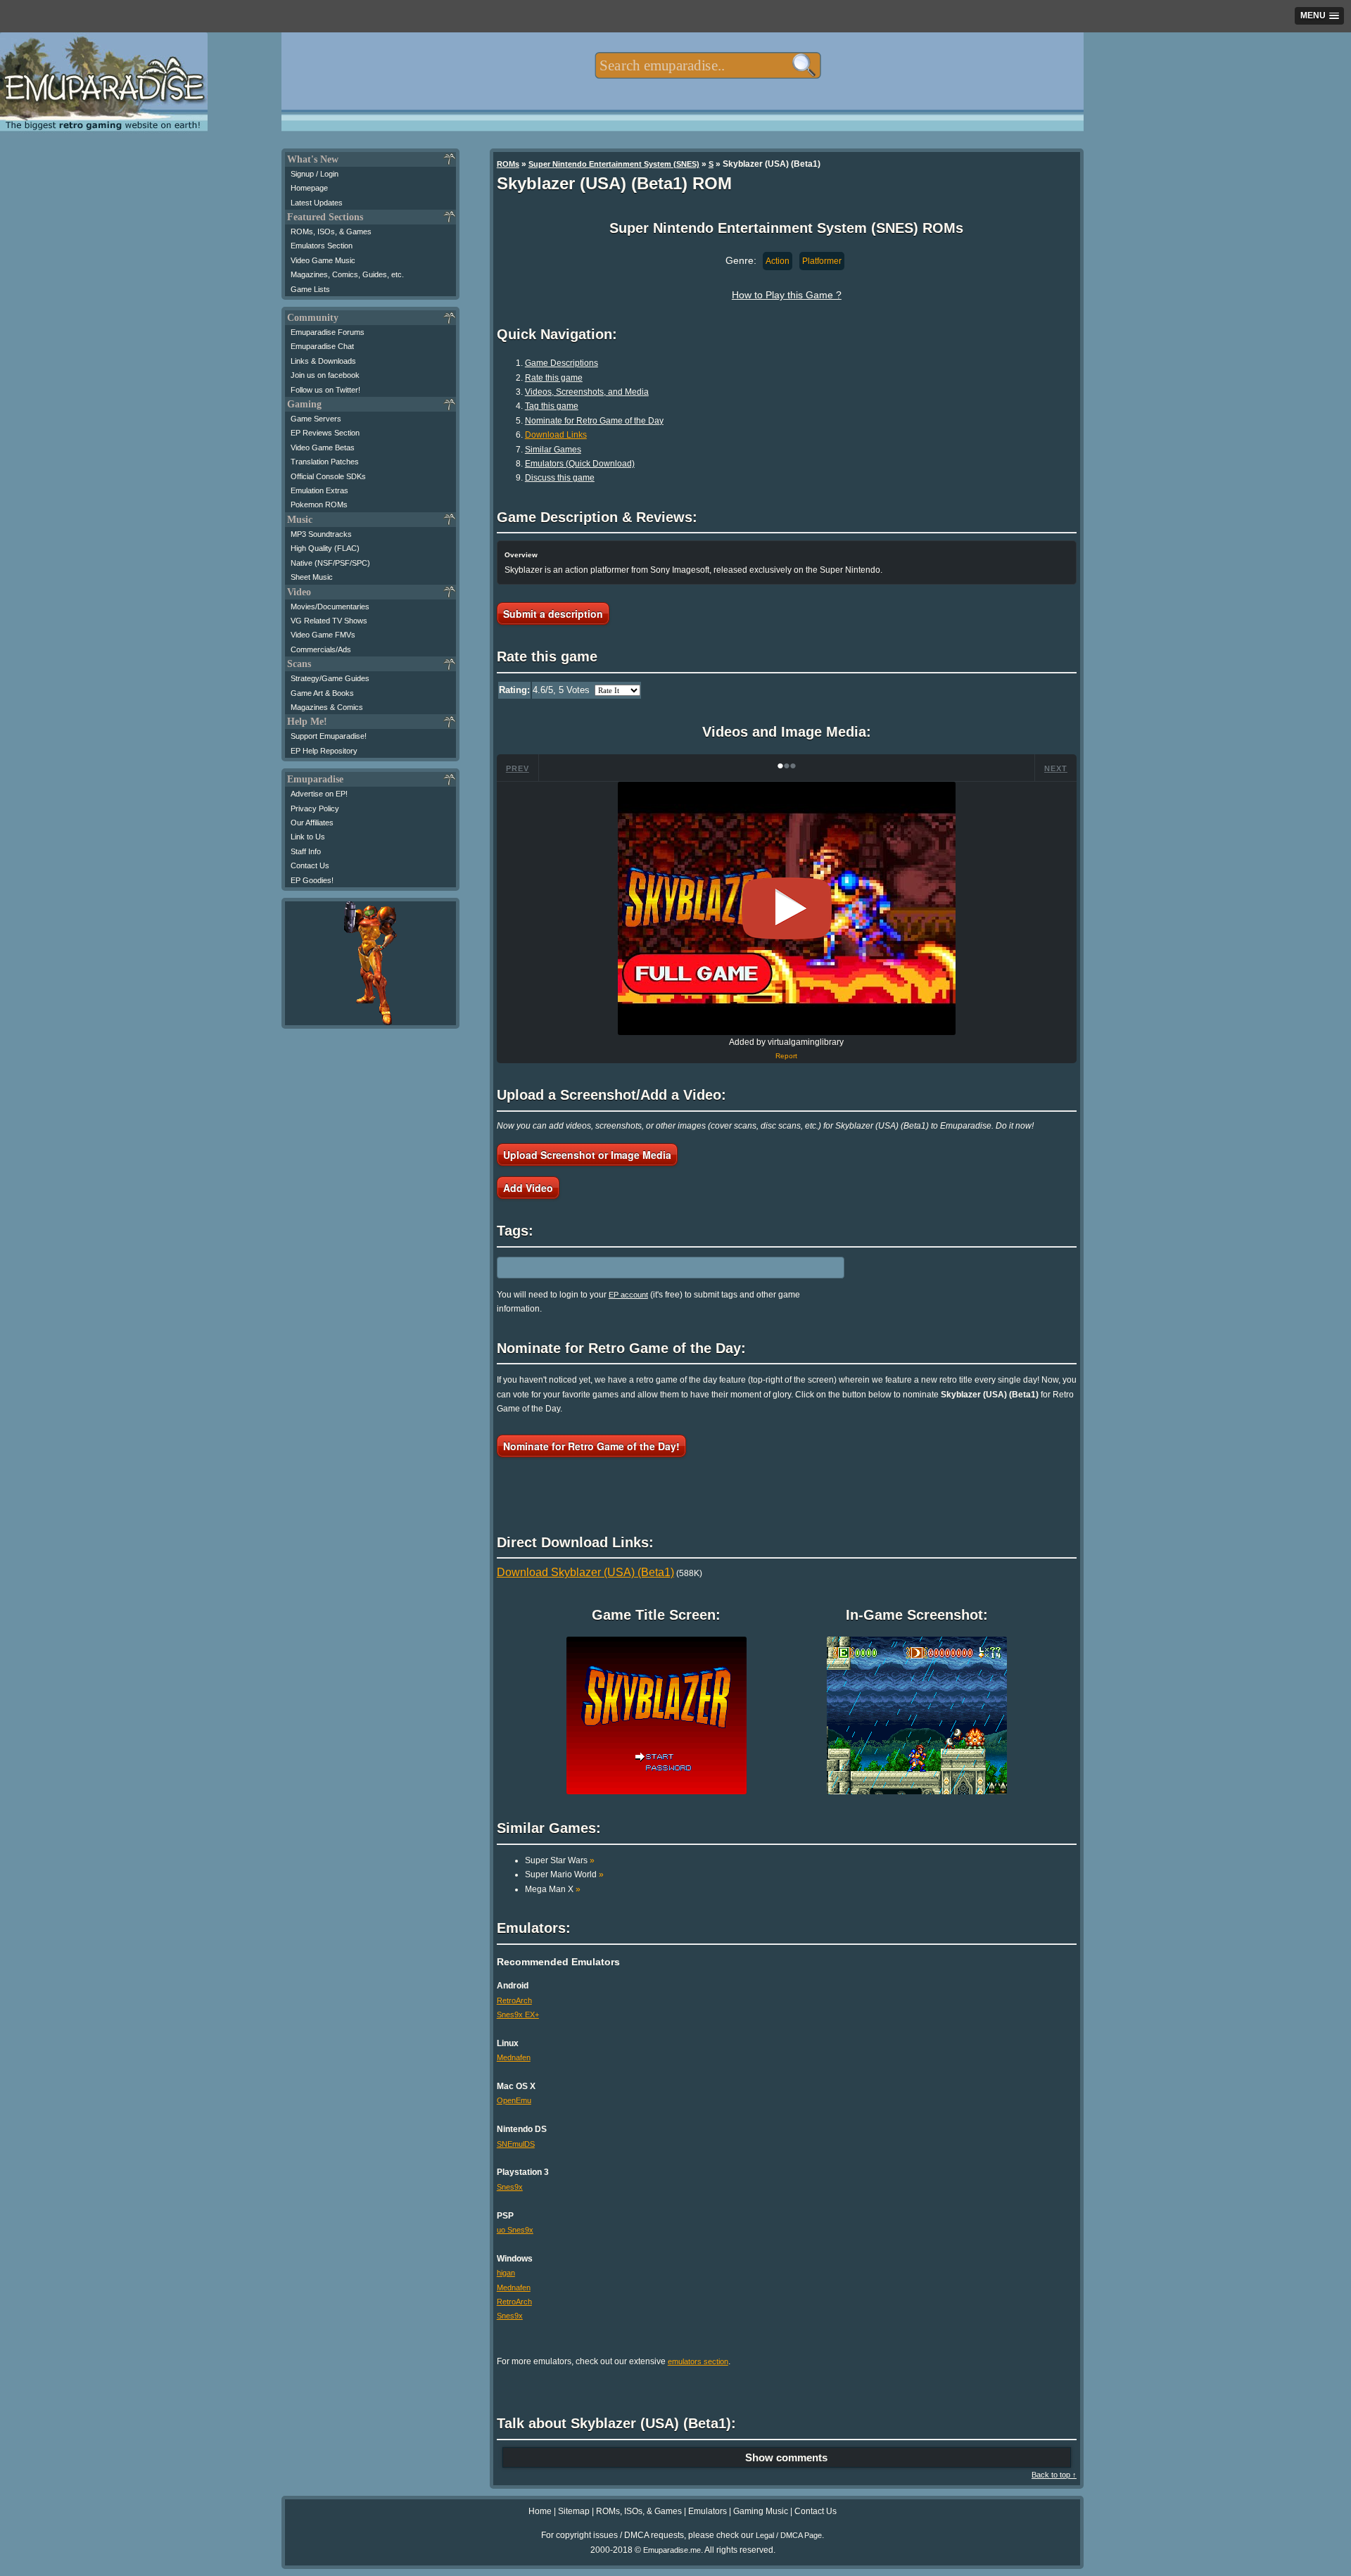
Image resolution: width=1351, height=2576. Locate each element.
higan (506, 2273)
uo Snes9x (515, 2230)
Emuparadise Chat (322, 346)
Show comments (786, 2457)
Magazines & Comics (327, 707)
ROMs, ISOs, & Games (331, 231)
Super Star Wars (560, 1860)
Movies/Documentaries (330, 607)
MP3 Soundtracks (321, 534)
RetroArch (514, 2000)
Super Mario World (564, 1874)
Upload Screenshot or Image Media (587, 1155)
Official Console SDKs (328, 476)
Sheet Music (312, 577)
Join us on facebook (325, 375)
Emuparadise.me (672, 2550)
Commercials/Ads (321, 649)
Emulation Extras (319, 490)
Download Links (556, 435)
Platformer (822, 261)
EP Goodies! (312, 880)
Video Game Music (323, 260)
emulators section (698, 2361)
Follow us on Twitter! (325, 390)
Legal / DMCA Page (789, 2535)
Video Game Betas (323, 448)
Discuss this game (560, 478)
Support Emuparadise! (329, 736)
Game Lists (310, 289)
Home (540, 2511)
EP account (628, 1295)
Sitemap (574, 2511)
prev (518, 768)
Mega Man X (553, 1889)
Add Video (528, 1188)
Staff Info (306, 851)
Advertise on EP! (319, 794)
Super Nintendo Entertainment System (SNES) (614, 164)
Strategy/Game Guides (330, 678)
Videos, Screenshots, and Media (587, 392)
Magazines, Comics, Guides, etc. (347, 274)
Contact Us (310, 865)
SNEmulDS (516, 2144)
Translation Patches (325, 462)
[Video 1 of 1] (787, 908)
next (1056, 768)
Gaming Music (761, 2511)
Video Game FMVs (323, 635)
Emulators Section (322, 246)
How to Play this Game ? (787, 295)
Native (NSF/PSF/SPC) (330, 563)
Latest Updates (317, 203)
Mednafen (514, 2057)
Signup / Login (315, 174)
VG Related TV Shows (329, 621)
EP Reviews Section (325, 433)
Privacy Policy (315, 808)
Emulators (708, 2511)
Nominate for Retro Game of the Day (594, 421)
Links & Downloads (323, 361)
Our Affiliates (312, 823)
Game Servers (316, 419)
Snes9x (510, 2187)
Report (786, 1056)
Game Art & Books (322, 693)
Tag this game (552, 406)
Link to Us (308, 837)
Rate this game (554, 378)
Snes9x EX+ (518, 2015)
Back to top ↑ (1054, 2475)
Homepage (309, 188)
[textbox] (708, 65)
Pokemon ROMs (319, 505)
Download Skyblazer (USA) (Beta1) (585, 1572)
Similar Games (553, 450)
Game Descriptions (562, 363)
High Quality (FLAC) (325, 548)
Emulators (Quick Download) (580, 464)
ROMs (508, 164)
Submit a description (553, 614)
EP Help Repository (324, 751)
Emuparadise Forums (328, 332)
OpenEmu (514, 2100)
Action (778, 261)
